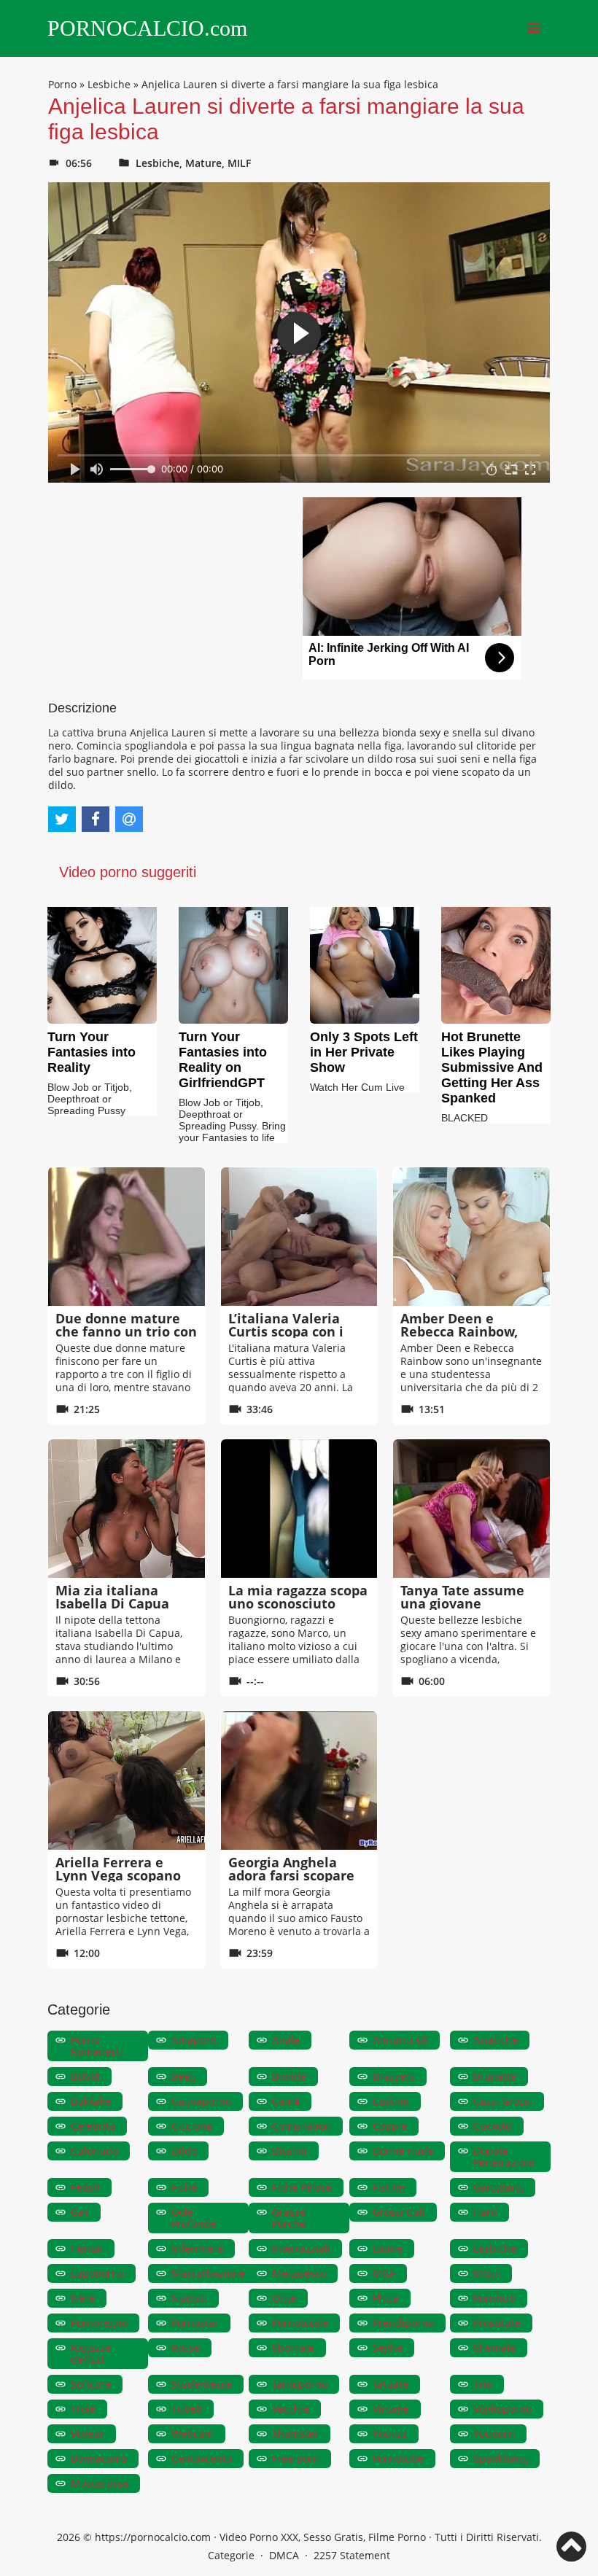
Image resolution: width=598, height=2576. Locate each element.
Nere (83, 2298)
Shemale (494, 2347)
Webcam (193, 2433)
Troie (83, 2409)
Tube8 (187, 2409)
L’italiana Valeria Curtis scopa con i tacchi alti (286, 1331)
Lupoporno (97, 2273)
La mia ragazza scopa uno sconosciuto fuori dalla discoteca (298, 1603)
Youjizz (390, 2433)
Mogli (487, 2273)
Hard (485, 2212)
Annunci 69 (400, 2040)
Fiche (184, 2187)
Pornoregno (99, 2323)
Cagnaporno (201, 2101)
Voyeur (88, 2433)
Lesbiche (109, 84)
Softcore (91, 2384)
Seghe (388, 2347)
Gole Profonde (194, 2218)
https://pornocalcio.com (153, 2537)
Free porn (296, 2458)
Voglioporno (502, 2409)
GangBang (498, 2187)
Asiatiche (496, 2040)
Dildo (184, 2151)
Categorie (231, 2555)
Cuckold (493, 2126)
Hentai (87, 2248)
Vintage (391, 2409)
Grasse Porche (289, 2218)
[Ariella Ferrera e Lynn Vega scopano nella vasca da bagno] (127, 1781)
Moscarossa (100, 2483)
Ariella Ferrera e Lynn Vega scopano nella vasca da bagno (124, 1875)
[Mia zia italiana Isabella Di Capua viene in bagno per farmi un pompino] (127, 1509)
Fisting (389, 2187)
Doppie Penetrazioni (504, 2156)
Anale (286, 2040)
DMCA (284, 2555)
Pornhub (494, 2298)
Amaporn (194, 2040)
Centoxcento (202, 2458)
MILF (239, 163)
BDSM (85, 2076)
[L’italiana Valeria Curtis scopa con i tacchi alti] (299, 1237)
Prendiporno (403, 2323)
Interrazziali (301, 2248)
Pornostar (195, 2323)
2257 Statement (352, 2555)
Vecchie (291, 2409)
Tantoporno (300, 2384)
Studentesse (202, 2384)
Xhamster (295, 2433)
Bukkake (91, 2101)
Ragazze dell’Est (91, 2353)
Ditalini (290, 2151)
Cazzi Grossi (503, 2101)
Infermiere (197, 2248)
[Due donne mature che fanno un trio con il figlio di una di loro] (127, 1237)
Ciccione (192, 2126)
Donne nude (403, 2151)
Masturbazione (208, 2273)
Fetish (85, 2187)
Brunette (495, 2076)
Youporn (494, 2433)
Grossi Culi (399, 2212)
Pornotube (398, 2458)
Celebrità (93, 2126)
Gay (80, 2212)
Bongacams (99, 2458)
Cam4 (286, 2101)
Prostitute (497, 2323)
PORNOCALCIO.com (147, 28)
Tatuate (391, 2384)
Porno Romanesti (97, 2046)
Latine (388, 2248)
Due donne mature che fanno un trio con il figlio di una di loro (126, 1331)
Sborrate (293, 2347)
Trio (483, 2384)
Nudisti (189, 2298)
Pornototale (300, 2323)
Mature (203, 163)
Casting (391, 2101)
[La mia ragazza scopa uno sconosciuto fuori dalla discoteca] (299, 1509)
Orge (284, 2298)
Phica (386, 2298)
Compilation (302, 2126)
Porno (62, 84)
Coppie (390, 2126)
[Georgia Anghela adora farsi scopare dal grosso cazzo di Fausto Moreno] (299, 1781)
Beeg (183, 2076)
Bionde (289, 2076)
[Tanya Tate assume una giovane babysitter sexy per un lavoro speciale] (471, 1509)
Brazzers (394, 2076)
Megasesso (299, 2273)
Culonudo (94, 2151)
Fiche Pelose (302, 2187)
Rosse (186, 2347)
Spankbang (501, 2458)
